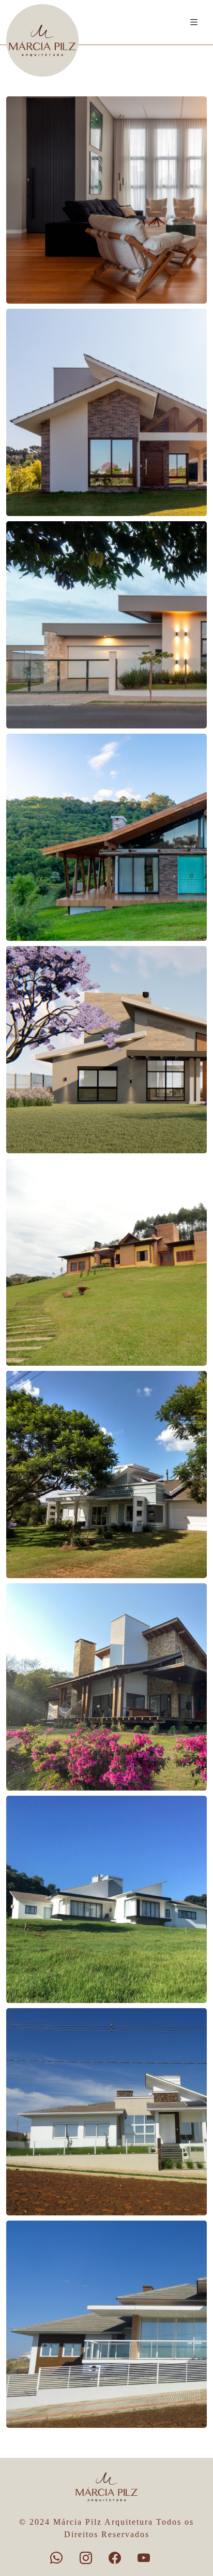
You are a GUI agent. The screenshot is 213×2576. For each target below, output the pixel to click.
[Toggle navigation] (194, 23)
